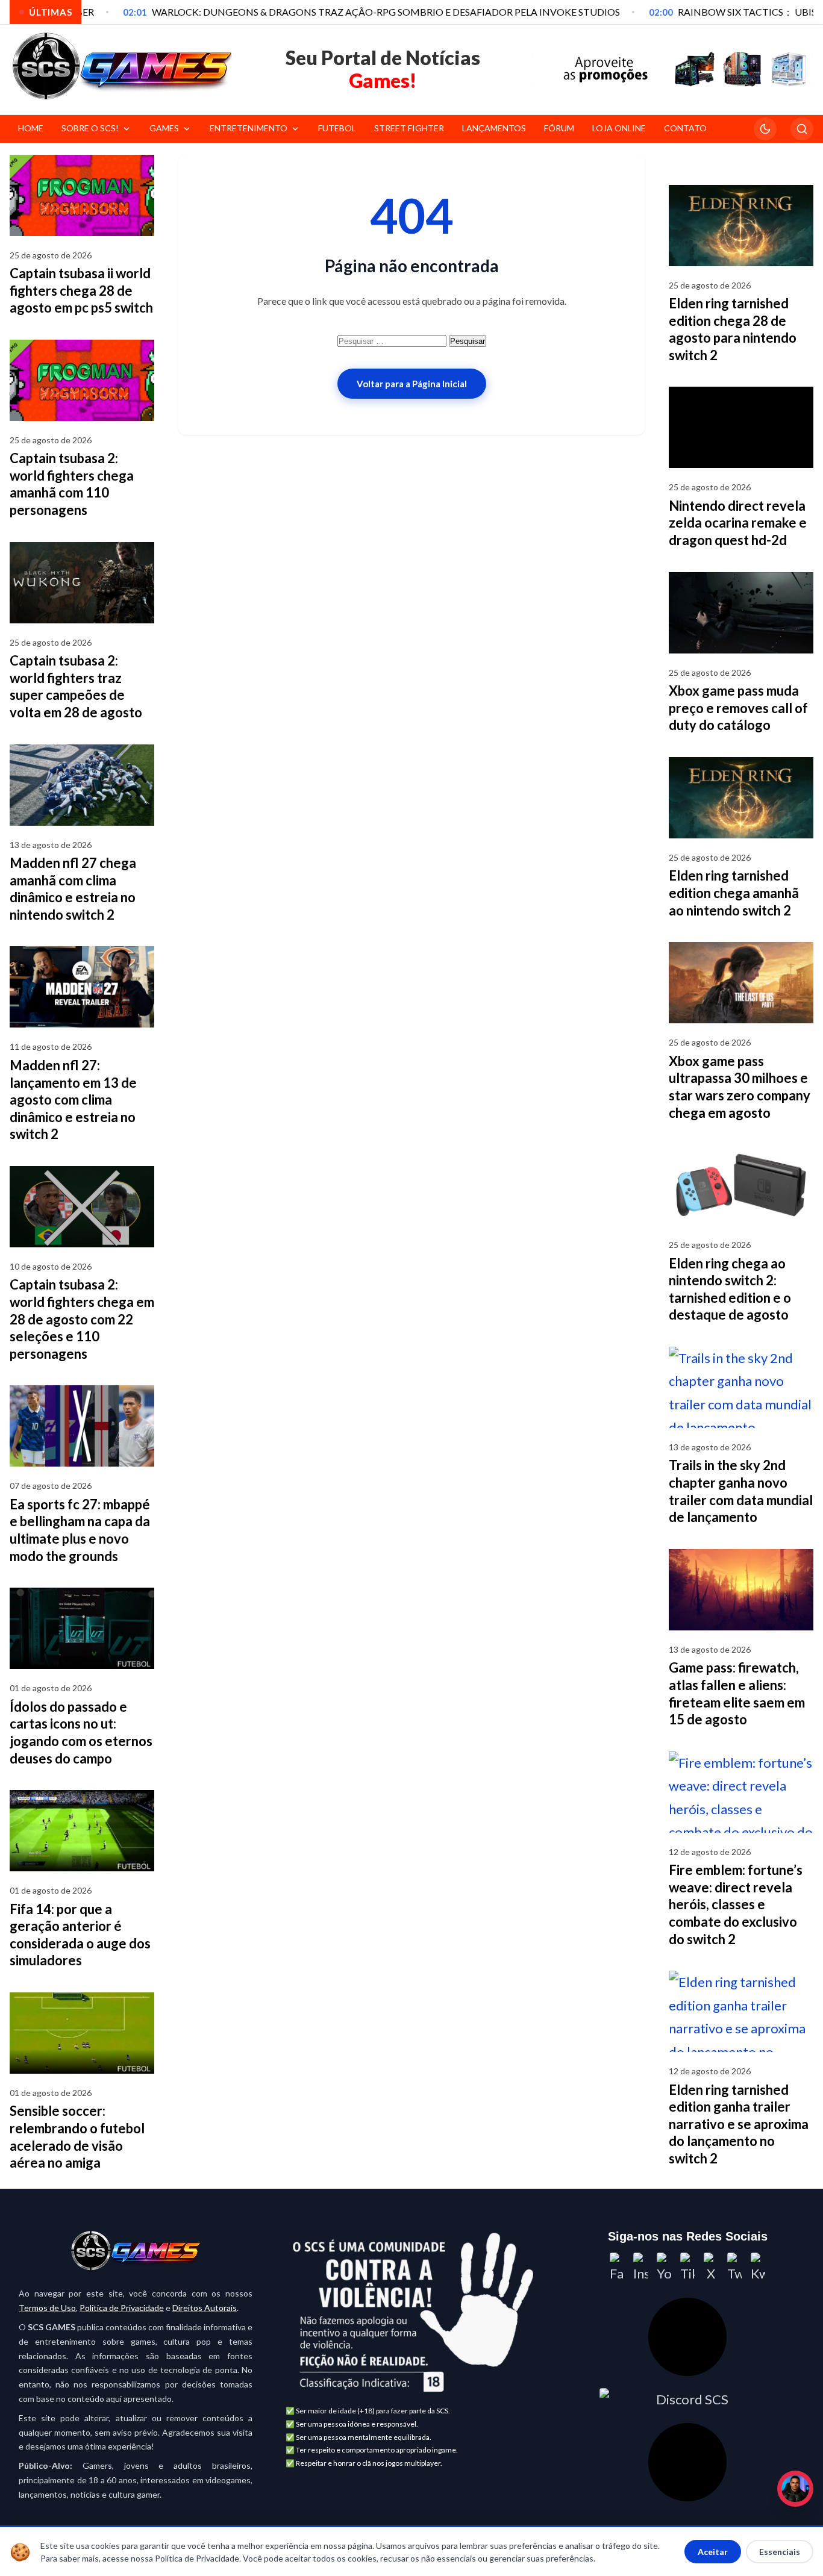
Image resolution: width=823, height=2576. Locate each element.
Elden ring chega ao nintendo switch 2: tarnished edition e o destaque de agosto (730, 1289)
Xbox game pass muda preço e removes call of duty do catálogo (738, 708)
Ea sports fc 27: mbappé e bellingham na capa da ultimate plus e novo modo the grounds (80, 1530)
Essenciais (780, 2552)
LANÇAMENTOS (494, 128)
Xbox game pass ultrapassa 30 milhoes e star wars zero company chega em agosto (740, 1087)
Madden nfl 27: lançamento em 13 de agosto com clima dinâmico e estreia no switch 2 (73, 1099)
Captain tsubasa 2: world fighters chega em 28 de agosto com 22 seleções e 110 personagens (82, 1319)
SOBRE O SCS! (90, 128)
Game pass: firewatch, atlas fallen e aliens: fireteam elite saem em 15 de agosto (737, 1693)
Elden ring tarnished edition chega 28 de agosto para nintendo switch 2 (733, 329)
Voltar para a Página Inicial (412, 384)
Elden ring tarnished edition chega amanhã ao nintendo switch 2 (734, 893)
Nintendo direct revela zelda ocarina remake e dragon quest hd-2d (738, 523)
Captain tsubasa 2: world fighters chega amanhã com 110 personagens (72, 484)
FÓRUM (559, 128)
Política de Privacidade (122, 2308)
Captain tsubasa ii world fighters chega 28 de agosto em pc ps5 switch (81, 290)
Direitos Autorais (205, 2308)
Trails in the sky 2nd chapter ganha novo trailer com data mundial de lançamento (741, 1491)
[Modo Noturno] (765, 129)
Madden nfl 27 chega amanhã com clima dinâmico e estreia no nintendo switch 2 (73, 889)
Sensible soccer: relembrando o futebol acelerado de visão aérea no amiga (77, 2137)
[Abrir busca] (802, 129)
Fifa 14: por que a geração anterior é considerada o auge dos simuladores (80, 1935)
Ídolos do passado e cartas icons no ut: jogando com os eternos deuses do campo (81, 1732)
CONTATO (685, 128)
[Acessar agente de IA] (687, 2337)
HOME (31, 128)
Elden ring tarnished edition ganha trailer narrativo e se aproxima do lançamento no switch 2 (739, 2124)
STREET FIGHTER (409, 128)
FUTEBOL (337, 128)
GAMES (164, 128)
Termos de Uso (47, 2308)
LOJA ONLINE (619, 128)
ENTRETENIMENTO (249, 128)
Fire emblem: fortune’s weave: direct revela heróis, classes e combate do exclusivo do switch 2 (736, 1904)
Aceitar (713, 2552)
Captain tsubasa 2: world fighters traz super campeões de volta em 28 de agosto (76, 686)
